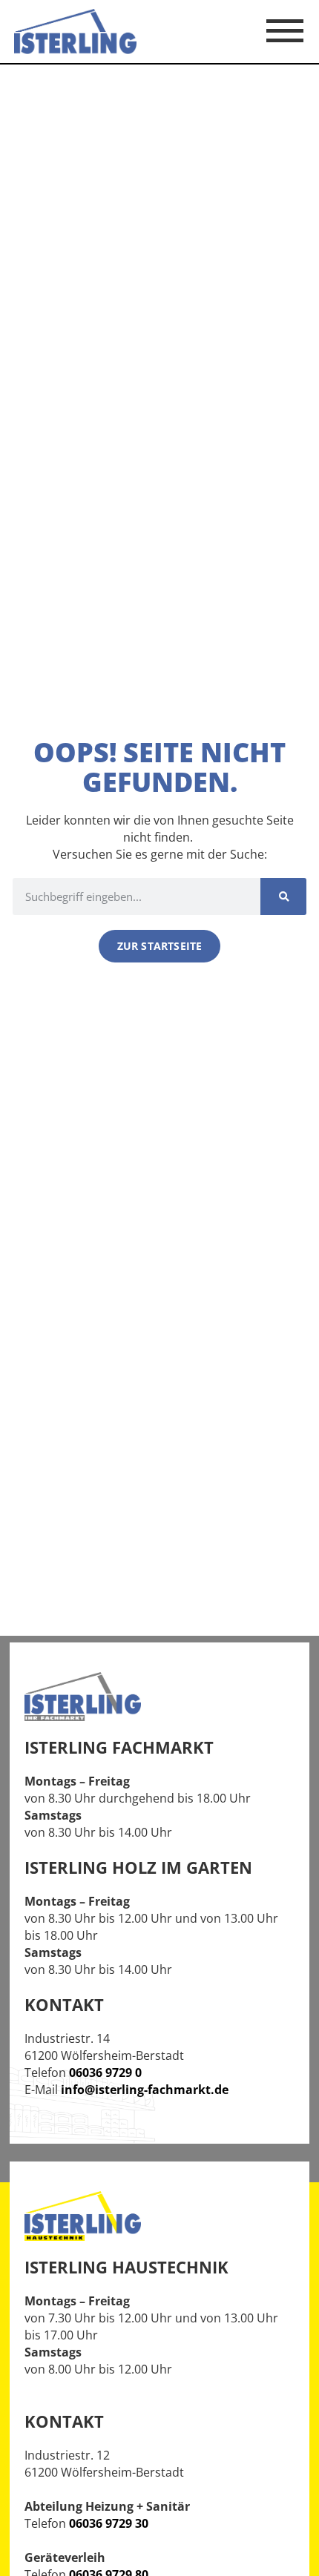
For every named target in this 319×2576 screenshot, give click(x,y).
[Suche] (283, 896)
